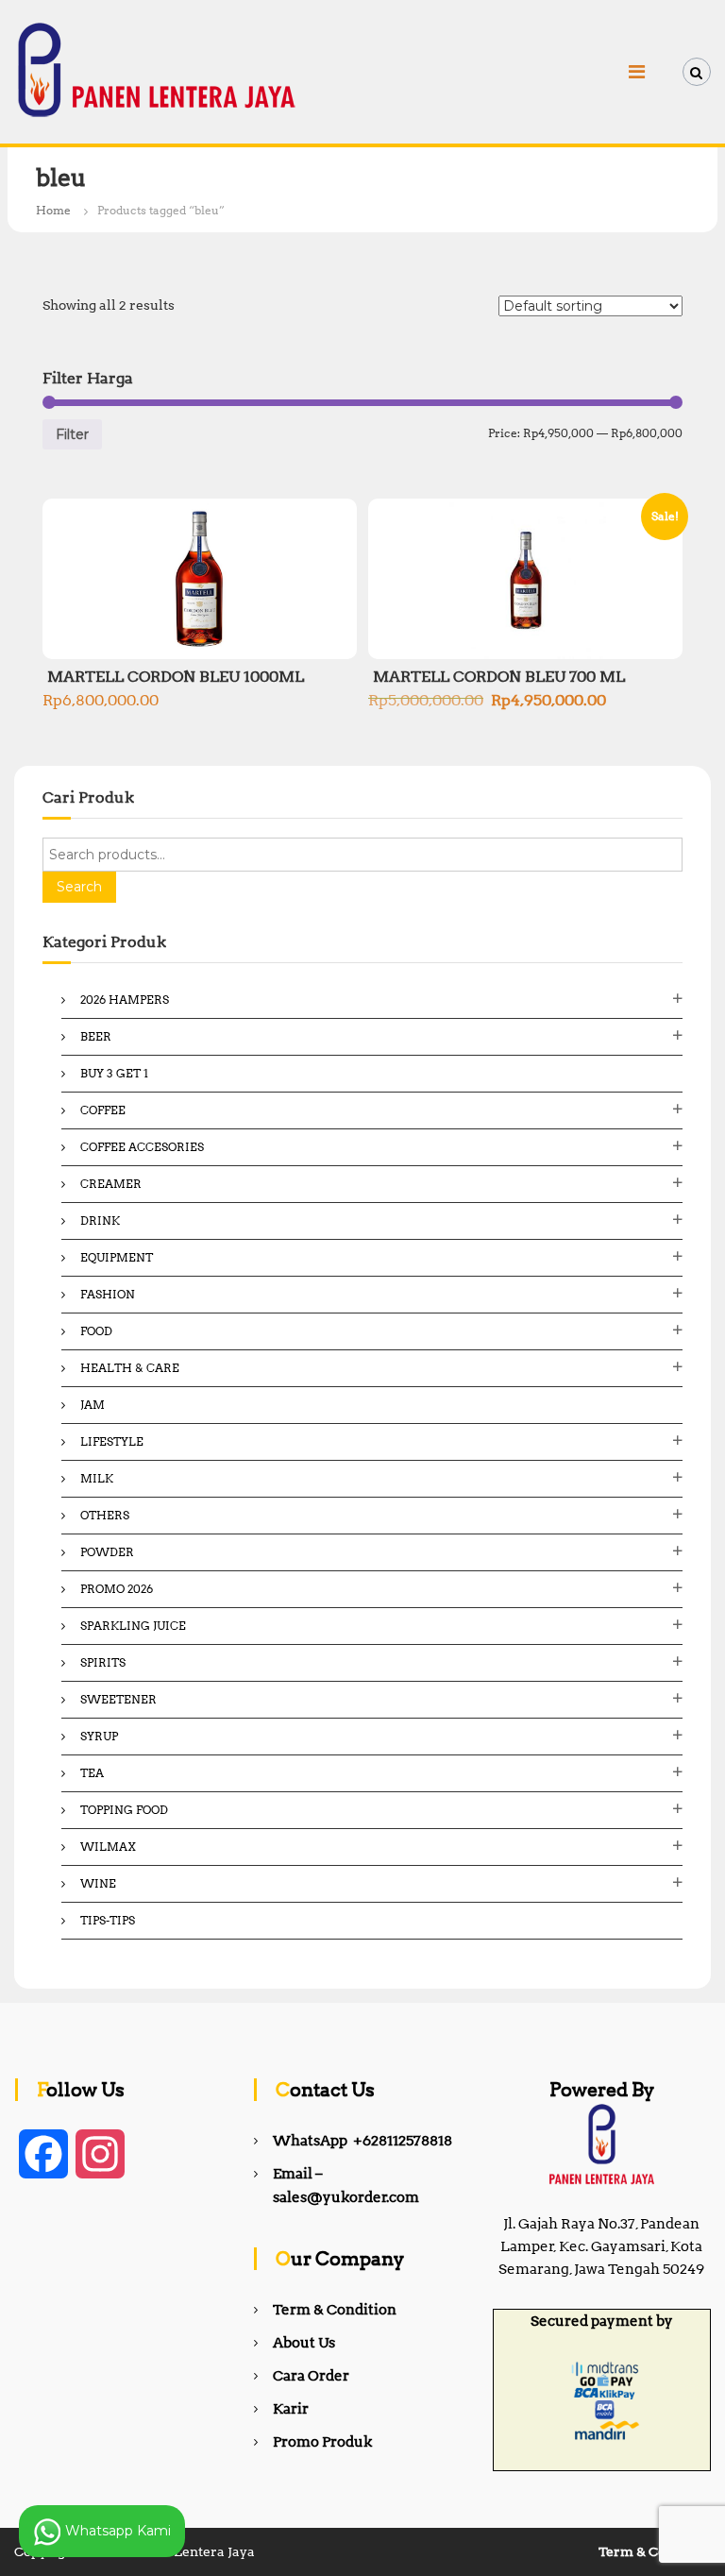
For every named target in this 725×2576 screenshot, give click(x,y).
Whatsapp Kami (116, 2530)
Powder (107, 1552)
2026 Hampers (125, 1000)
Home (53, 210)
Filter (72, 434)
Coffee (103, 1110)
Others (105, 1515)
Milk (97, 1478)
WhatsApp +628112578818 (362, 2141)
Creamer (111, 1184)
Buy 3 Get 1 (114, 1073)
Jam (93, 1405)
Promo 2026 (117, 1589)
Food (96, 1331)
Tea (92, 1773)
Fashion (108, 1294)
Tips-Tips (108, 1920)
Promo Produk (322, 2442)
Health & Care (130, 1368)
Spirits (103, 1662)
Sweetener (118, 1699)
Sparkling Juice (133, 1626)
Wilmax (108, 1847)
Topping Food (124, 1810)
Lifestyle (112, 1441)
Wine (98, 1883)
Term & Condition (335, 2310)
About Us (304, 2343)
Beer (96, 1036)
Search (79, 887)
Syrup (99, 1736)
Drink (100, 1220)
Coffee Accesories (142, 1147)
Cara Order (311, 2376)
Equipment (117, 1257)
